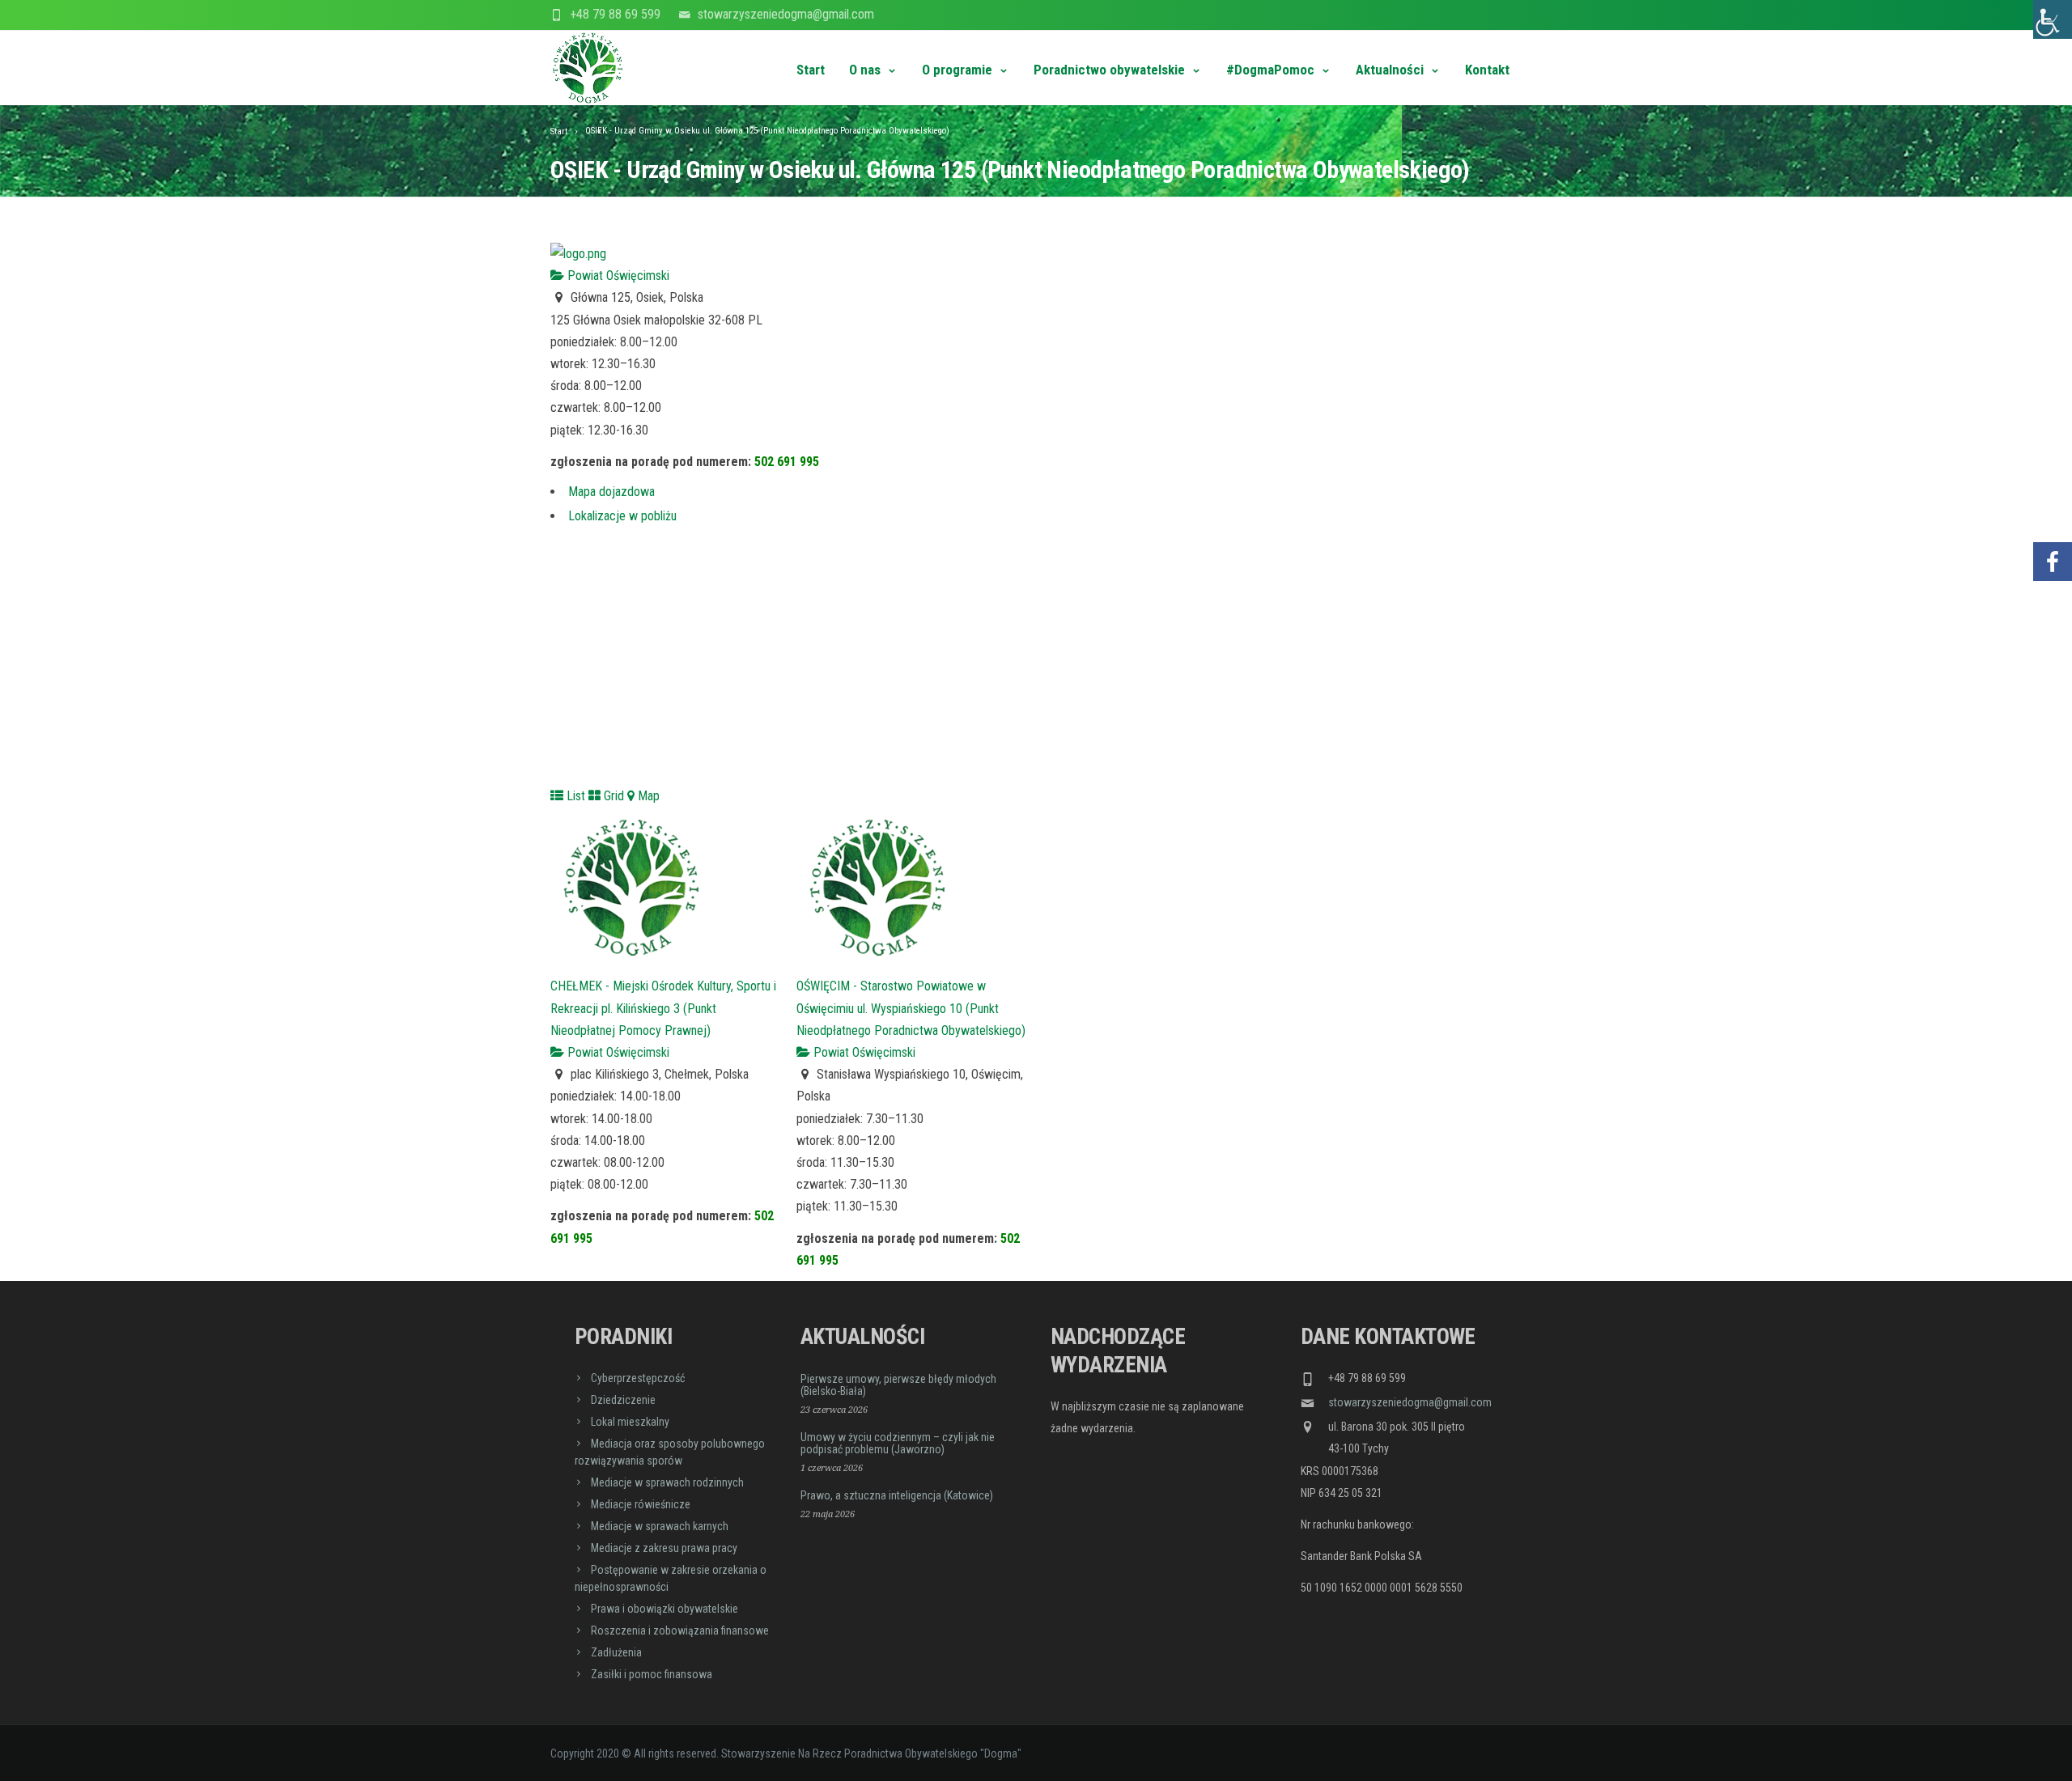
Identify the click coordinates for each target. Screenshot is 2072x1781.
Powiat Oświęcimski (617, 276)
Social (2053, 513)
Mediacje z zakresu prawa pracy (664, 1548)
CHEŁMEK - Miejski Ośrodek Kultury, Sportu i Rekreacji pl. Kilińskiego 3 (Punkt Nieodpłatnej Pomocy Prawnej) (663, 1008)
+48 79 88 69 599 (615, 14)
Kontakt (1487, 70)
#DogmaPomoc (1270, 70)
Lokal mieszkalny (630, 1422)
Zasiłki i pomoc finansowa (652, 1674)
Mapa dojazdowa (611, 492)
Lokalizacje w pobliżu (622, 516)
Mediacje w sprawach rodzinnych (667, 1482)
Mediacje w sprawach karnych (660, 1526)
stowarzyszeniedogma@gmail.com (786, 14)
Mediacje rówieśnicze (641, 1504)
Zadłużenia (616, 1652)
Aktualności (1390, 70)
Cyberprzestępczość (638, 1378)
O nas (865, 70)
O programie (957, 70)
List (574, 796)
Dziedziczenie (623, 1400)
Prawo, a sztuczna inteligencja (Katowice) (897, 1495)
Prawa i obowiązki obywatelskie (664, 1609)
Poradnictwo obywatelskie (1109, 70)
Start (811, 70)
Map (647, 796)
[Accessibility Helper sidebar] (2053, 19)
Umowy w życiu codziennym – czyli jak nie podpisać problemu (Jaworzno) (898, 1443)
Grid (612, 796)
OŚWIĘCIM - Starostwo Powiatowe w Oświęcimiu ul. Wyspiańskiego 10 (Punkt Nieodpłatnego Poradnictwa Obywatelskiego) (911, 1008)
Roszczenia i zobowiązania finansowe (680, 1630)
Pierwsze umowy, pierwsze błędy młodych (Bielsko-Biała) (898, 1385)
